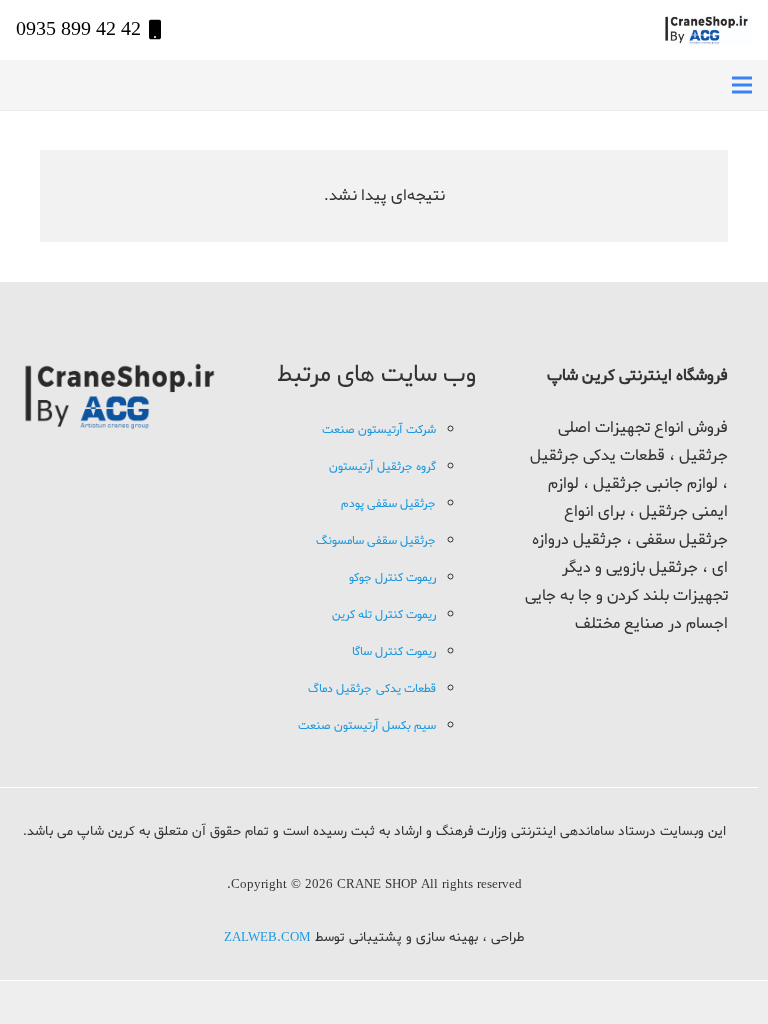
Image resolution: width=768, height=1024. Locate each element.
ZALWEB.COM (267, 938)
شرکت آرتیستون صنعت (379, 430)
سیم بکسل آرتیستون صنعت (367, 726)
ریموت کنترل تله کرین (384, 615)
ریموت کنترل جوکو (392, 578)
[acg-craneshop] (707, 30)
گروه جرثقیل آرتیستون (382, 467)
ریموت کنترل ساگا (394, 652)
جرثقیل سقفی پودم (388, 504)
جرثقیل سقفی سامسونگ (376, 541)
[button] (742, 85)
